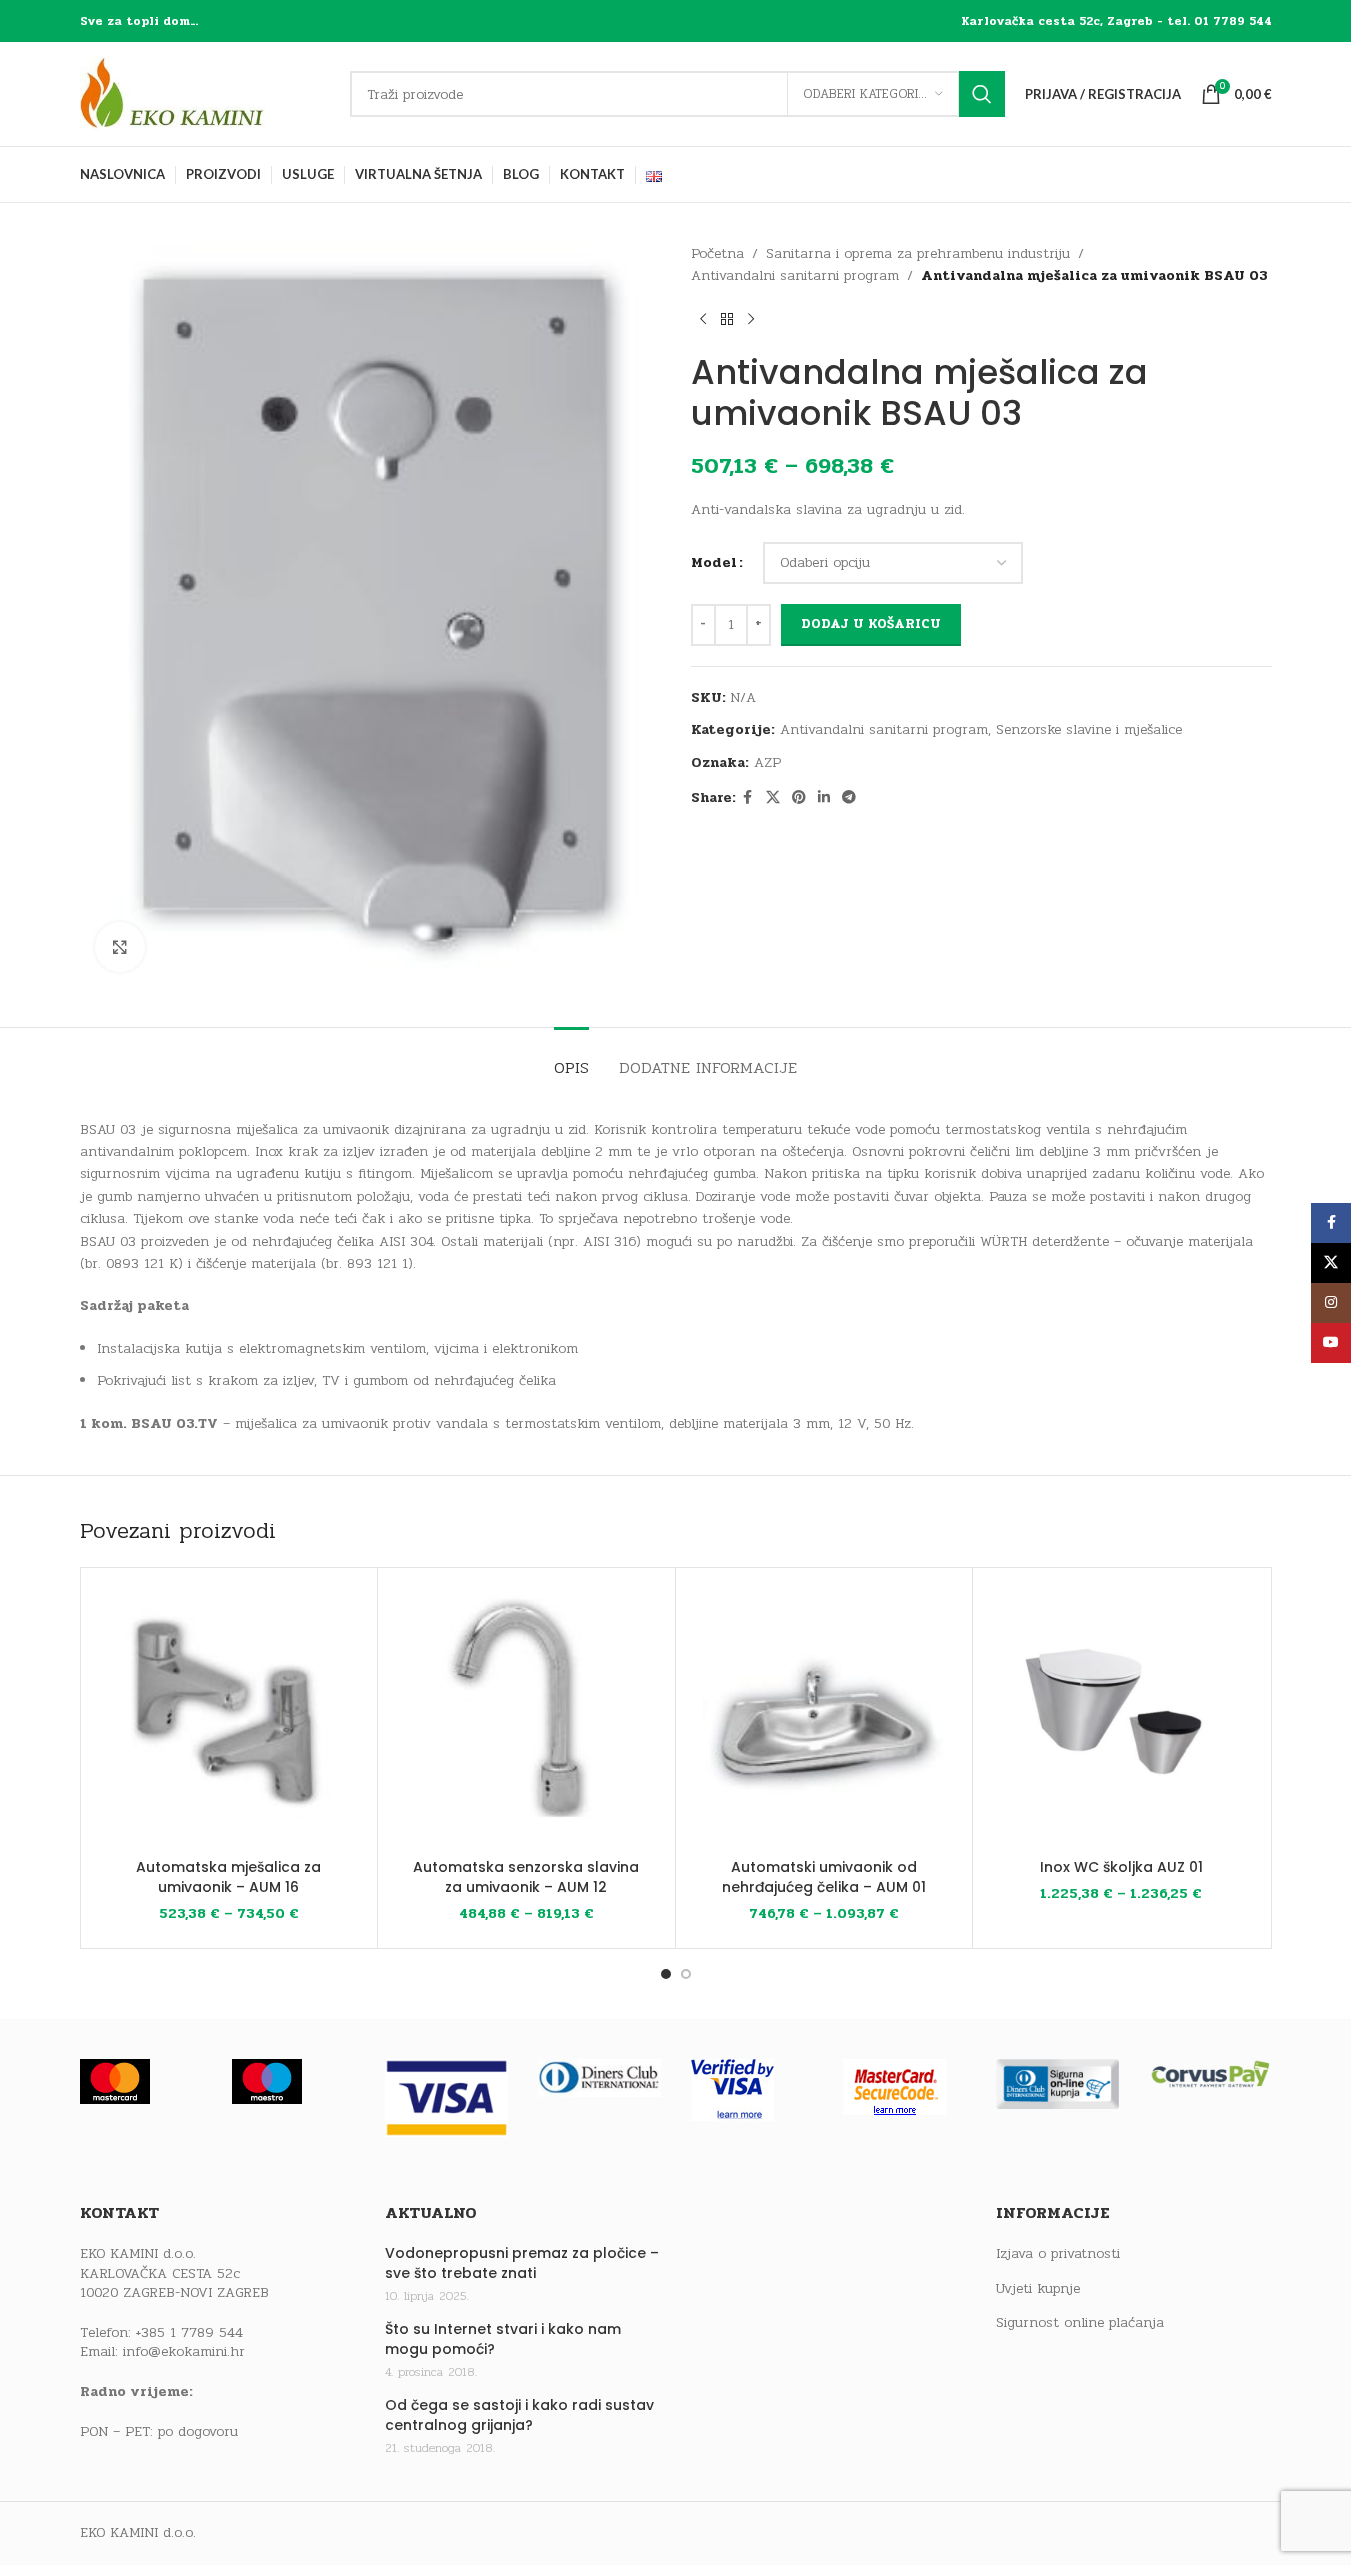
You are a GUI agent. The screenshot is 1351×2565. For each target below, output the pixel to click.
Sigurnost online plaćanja (1080, 2323)
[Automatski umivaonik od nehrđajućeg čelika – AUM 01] (824, 1716)
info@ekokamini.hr (184, 2351)
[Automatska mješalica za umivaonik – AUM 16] (229, 1716)
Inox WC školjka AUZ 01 (1121, 1867)
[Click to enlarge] (120, 947)
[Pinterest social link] (799, 798)
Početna (717, 253)
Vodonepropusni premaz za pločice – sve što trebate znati (522, 2263)
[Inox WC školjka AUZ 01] (1121, 1716)
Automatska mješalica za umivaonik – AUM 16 (228, 1877)
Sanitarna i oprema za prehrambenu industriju (918, 253)
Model (714, 562)
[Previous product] (703, 320)
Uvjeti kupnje (1038, 2289)
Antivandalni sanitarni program (795, 275)
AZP (767, 762)
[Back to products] (727, 320)
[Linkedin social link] (824, 798)
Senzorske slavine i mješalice (1089, 729)
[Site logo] (205, 93)
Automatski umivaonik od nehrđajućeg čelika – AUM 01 (824, 1877)
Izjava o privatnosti (1058, 2254)
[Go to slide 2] (686, 1974)
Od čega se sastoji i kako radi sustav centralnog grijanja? (519, 2415)
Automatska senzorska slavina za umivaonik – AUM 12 (526, 1877)
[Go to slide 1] (666, 1974)
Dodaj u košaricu (871, 624)
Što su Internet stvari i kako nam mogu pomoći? (503, 2339)
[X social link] (773, 798)
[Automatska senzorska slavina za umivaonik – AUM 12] (526, 1716)
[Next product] (751, 320)
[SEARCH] (982, 94)
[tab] (571, 1057)
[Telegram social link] (849, 798)
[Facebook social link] (748, 798)
